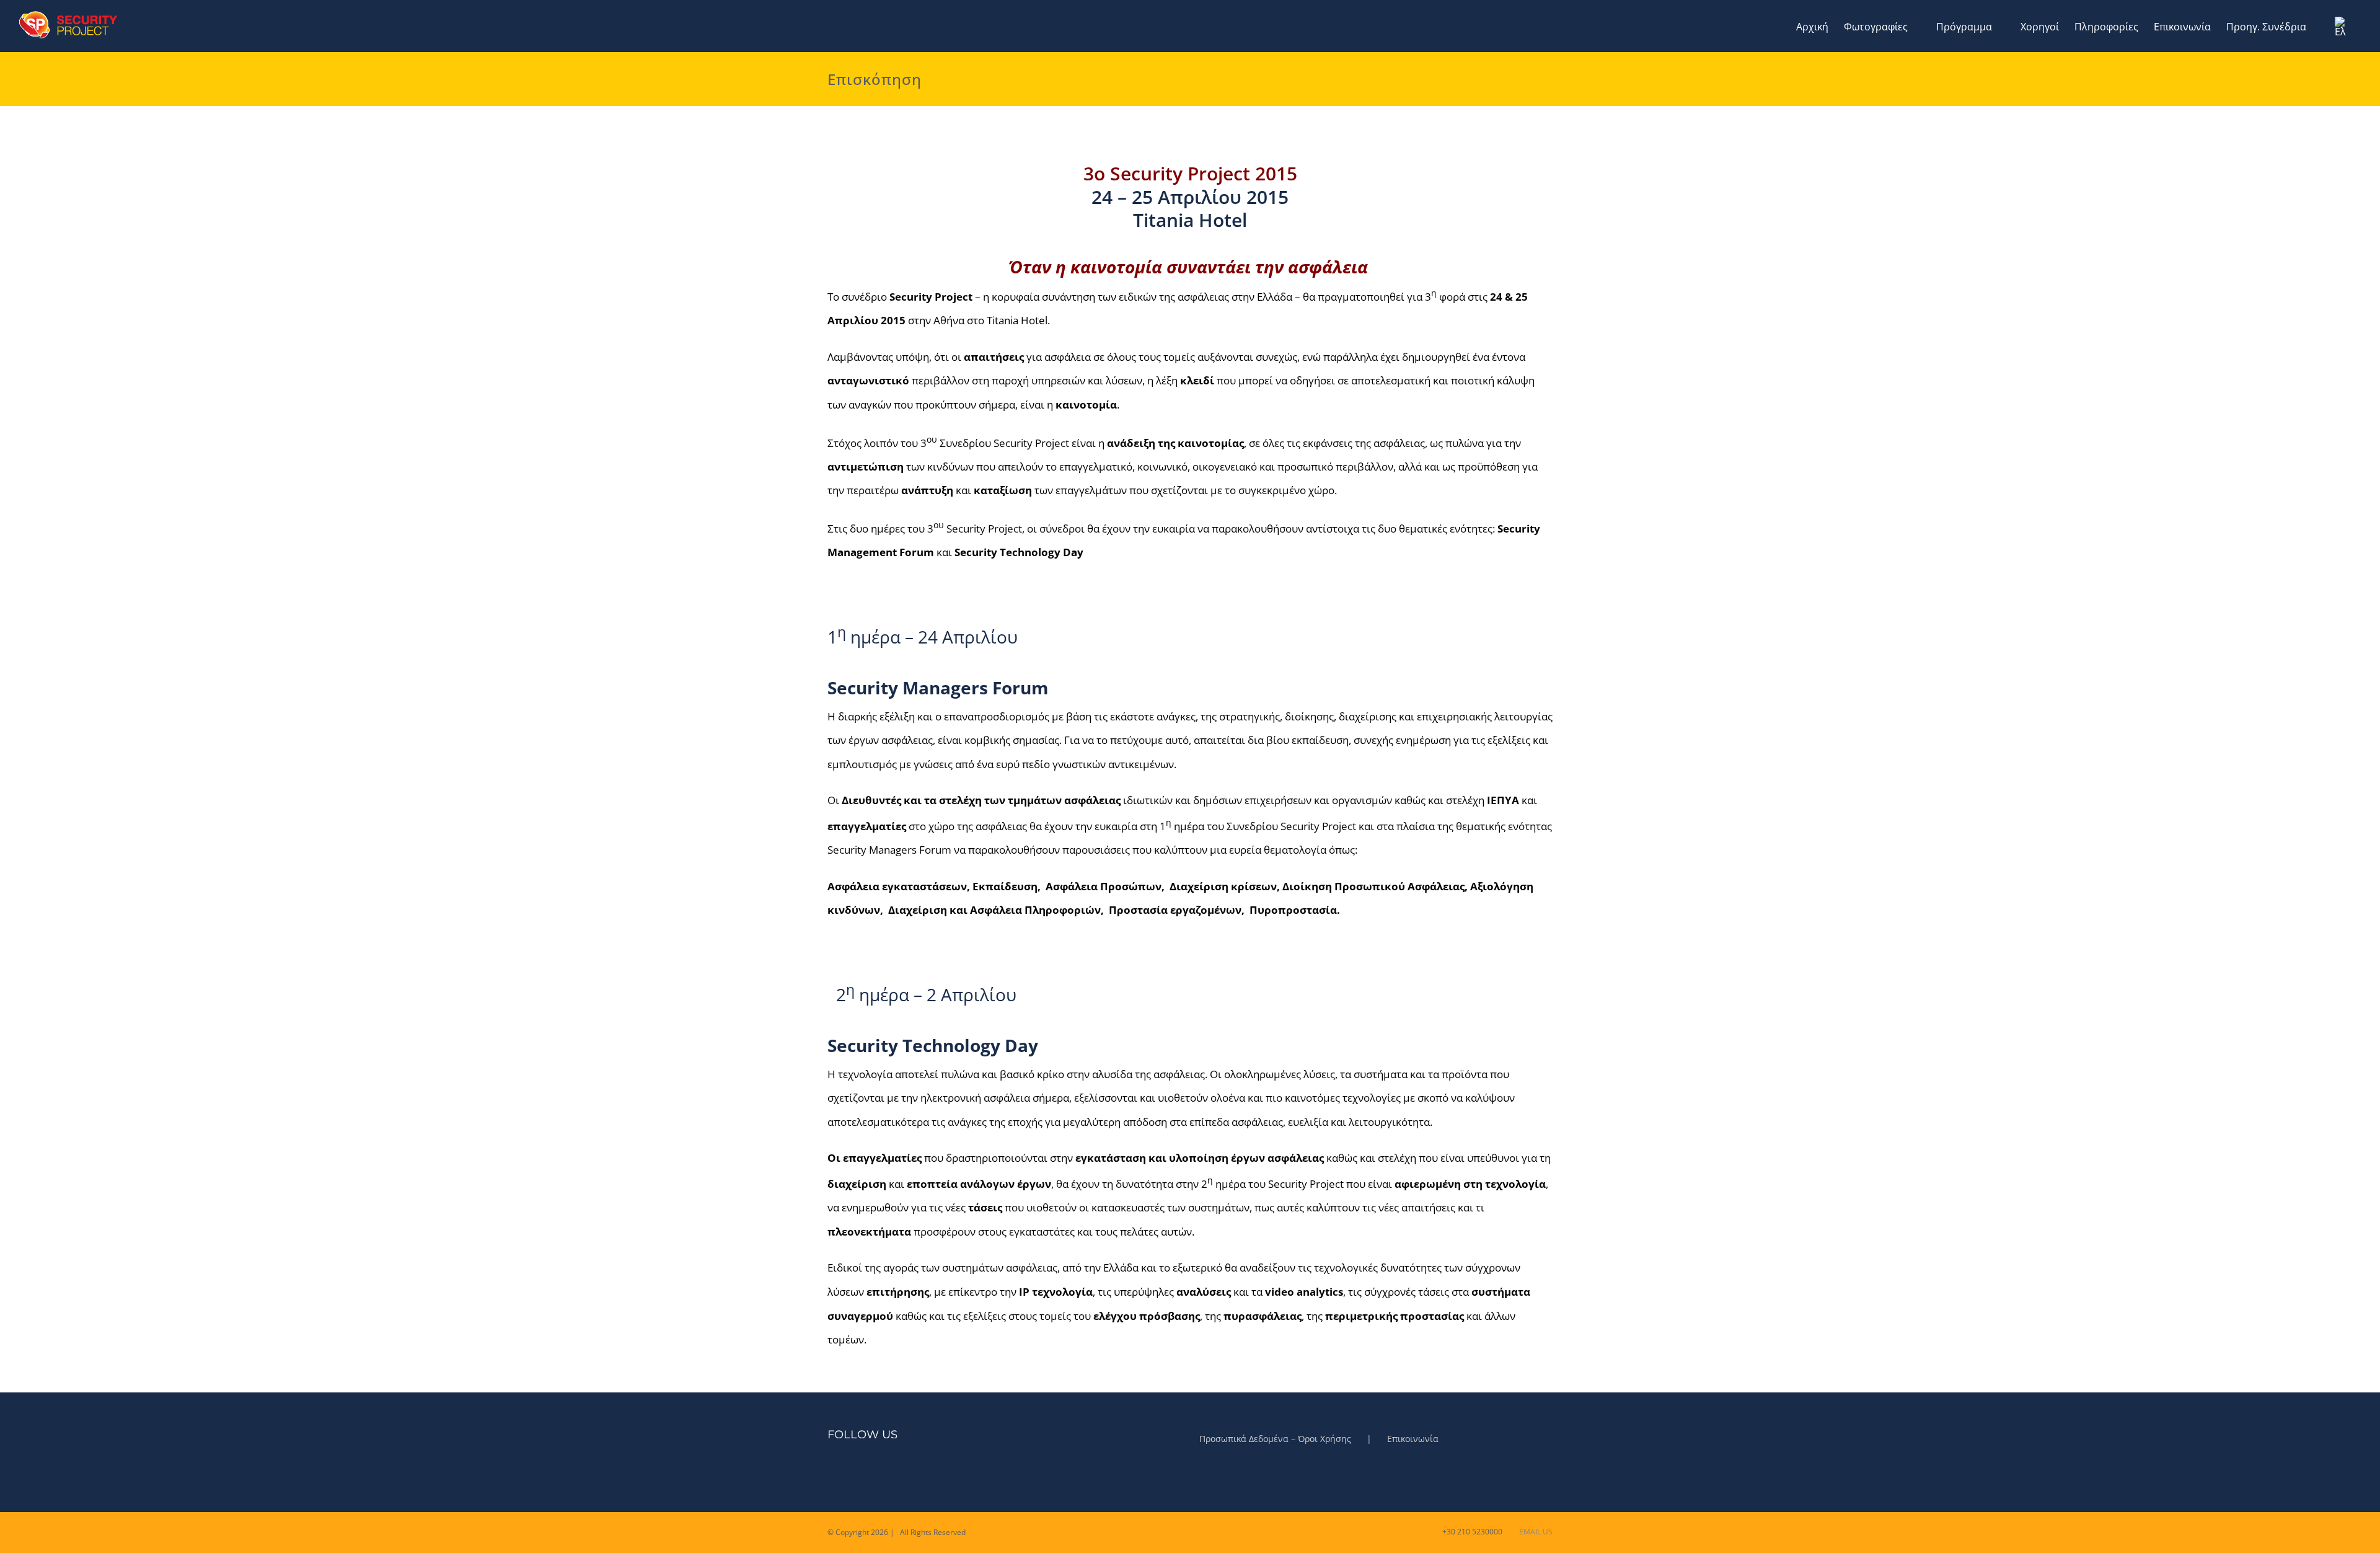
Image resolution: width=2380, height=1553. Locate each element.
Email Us (1534, 1532)
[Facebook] (831, 1473)
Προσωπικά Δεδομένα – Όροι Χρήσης (1275, 1439)
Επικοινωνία (1413, 1439)
